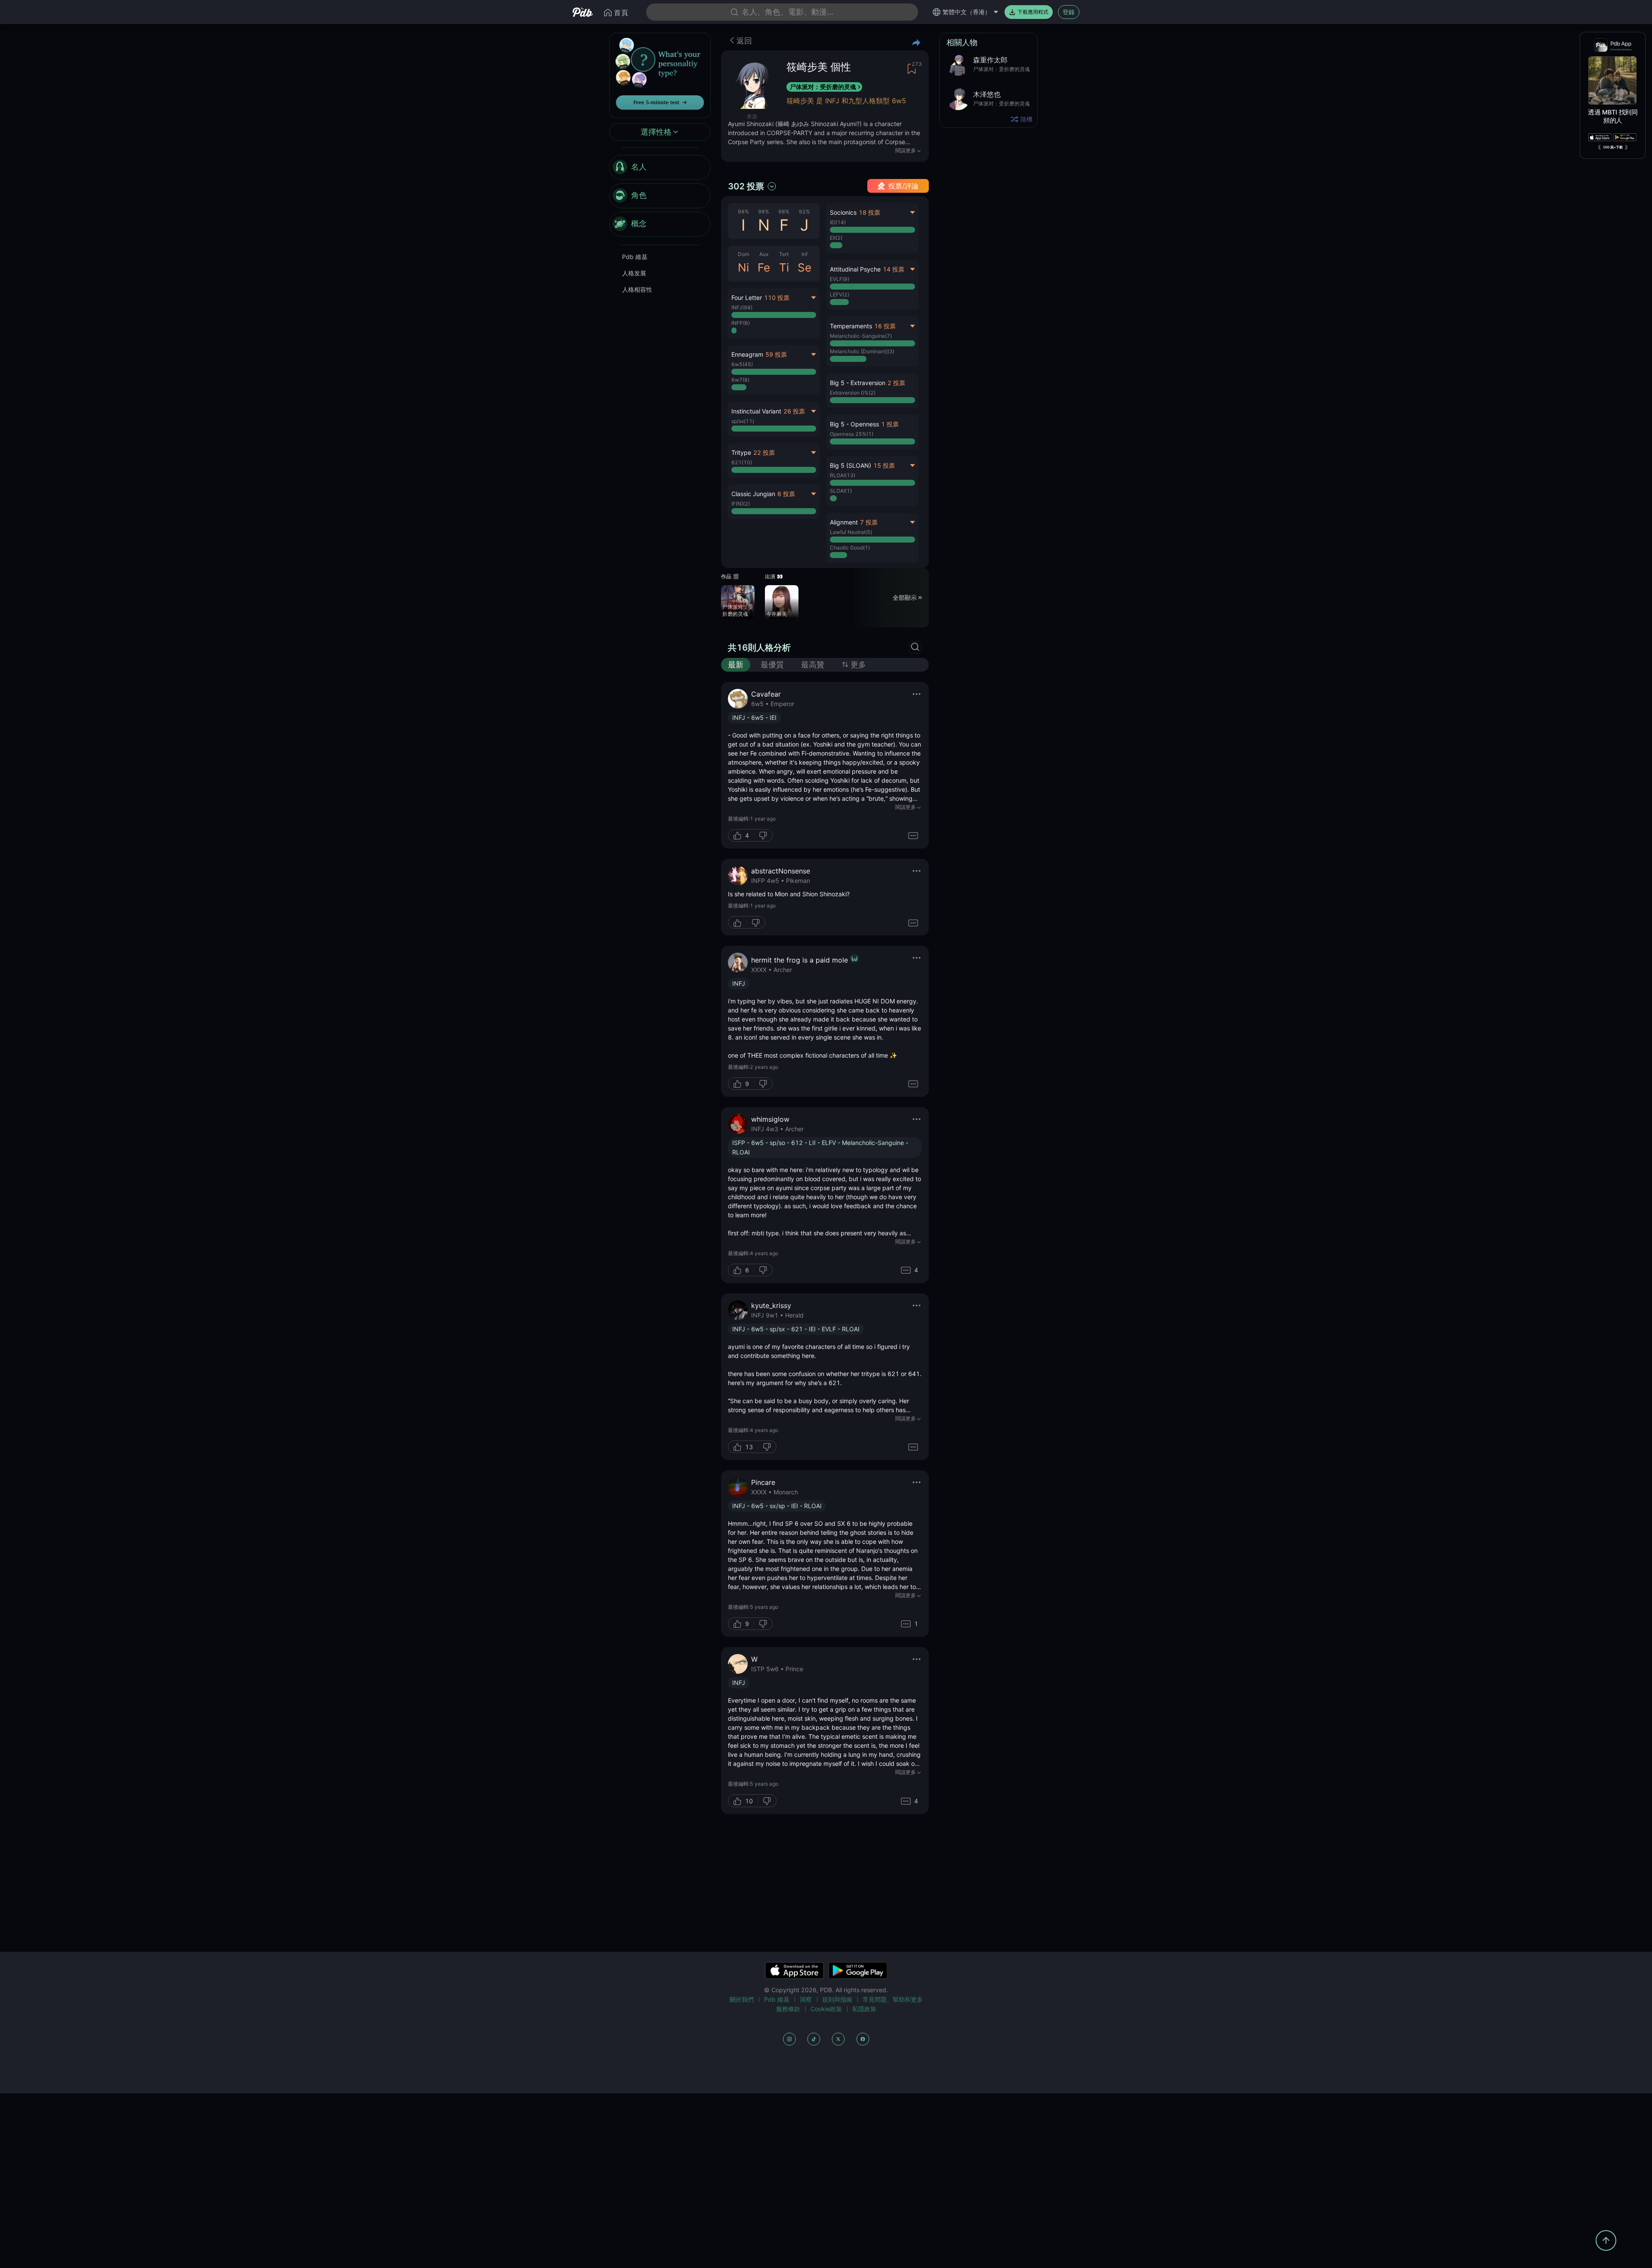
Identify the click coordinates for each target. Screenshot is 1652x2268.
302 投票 (746, 186)
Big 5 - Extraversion (858, 383)
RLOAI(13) (843, 475)
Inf (804, 254)
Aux (764, 254)
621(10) (742, 462)
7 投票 (869, 522)
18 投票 (869, 212)
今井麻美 (777, 614)
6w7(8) (740, 380)
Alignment (844, 522)
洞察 (806, 1999)
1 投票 (890, 424)
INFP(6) (741, 323)
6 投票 (786, 494)
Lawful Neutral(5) (851, 532)
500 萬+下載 (1613, 147)
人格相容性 (637, 289)
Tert (784, 254)
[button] (872, 391)
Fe (764, 267)
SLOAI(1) (841, 491)
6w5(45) (742, 364)
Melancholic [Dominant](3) (862, 351)
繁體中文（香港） (967, 12)
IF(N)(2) (741, 504)
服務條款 (788, 2009)
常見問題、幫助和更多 (893, 1999)
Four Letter (747, 298)
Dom (743, 254)
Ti (784, 267)
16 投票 (885, 326)
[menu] (660, 196)
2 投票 (896, 383)
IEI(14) (838, 222)
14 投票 (894, 269)
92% (804, 211)
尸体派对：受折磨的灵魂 (823, 87)
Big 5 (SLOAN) (851, 465)
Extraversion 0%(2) (853, 393)
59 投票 (776, 354)
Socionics (843, 212)
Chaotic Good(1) (850, 548)
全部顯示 (905, 597)
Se (804, 267)
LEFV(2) (840, 295)
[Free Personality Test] (660, 75)
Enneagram (747, 354)
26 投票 (794, 411)
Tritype (741, 452)
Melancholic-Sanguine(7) (861, 336)
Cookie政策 (826, 2009)
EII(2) (836, 238)
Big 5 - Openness (854, 424)
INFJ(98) (742, 307)
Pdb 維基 (635, 257)
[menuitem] (660, 167)
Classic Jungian (753, 494)
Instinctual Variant (756, 411)
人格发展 (634, 273)
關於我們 (742, 1999)
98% (743, 211)
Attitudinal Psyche (855, 269)
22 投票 (764, 452)
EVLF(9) (840, 279)
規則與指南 (837, 1999)
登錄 (1069, 12)
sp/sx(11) (743, 421)
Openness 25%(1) (852, 434)
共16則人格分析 (759, 648)
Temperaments (851, 326)
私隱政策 (864, 2009)
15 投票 (884, 465)
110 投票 (777, 298)
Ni (743, 267)
